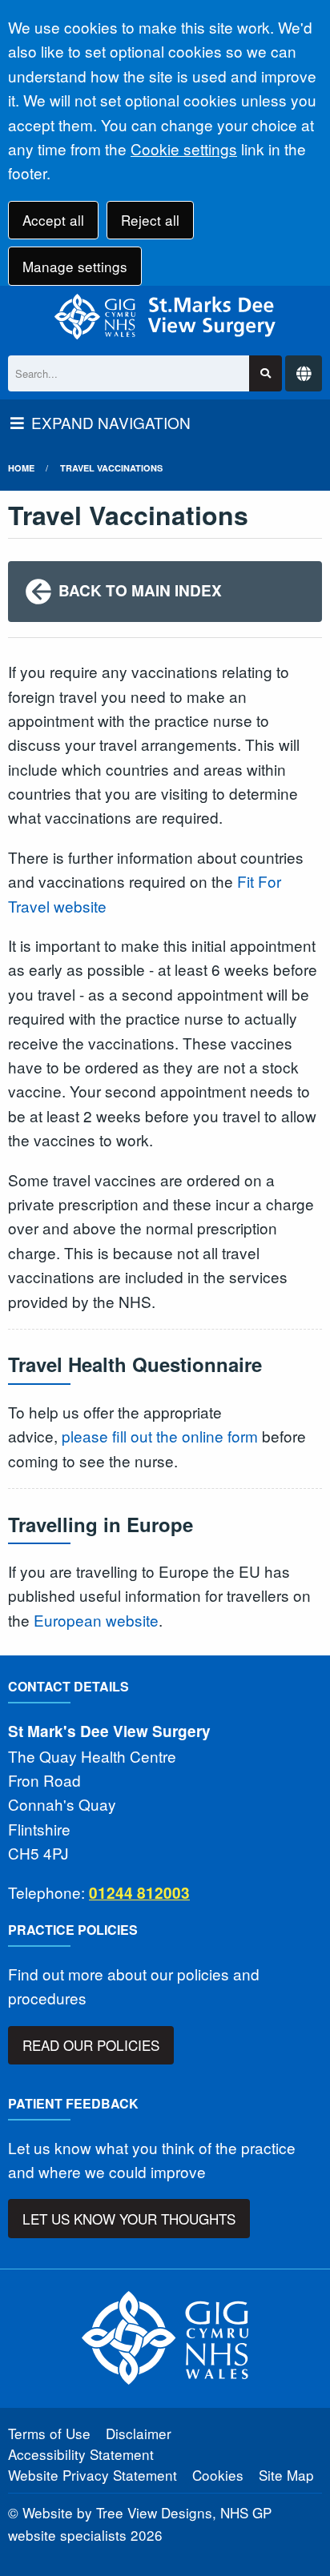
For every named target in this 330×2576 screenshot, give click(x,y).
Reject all (150, 220)
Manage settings (75, 266)
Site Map (286, 2475)
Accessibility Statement (81, 2454)
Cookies (218, 2475)
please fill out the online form (160, 1436)
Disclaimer (139, 2433)
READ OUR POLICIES (91, 2045)
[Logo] (165, 317)
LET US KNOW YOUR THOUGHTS (129, 2219)
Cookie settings (184, 148)
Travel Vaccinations (111, 468)
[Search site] (266, 373)
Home (21, 468)
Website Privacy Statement (93, 2475)
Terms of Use (49, 2433)
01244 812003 (139, 1893)
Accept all (53, 220)
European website (96, 1620)
